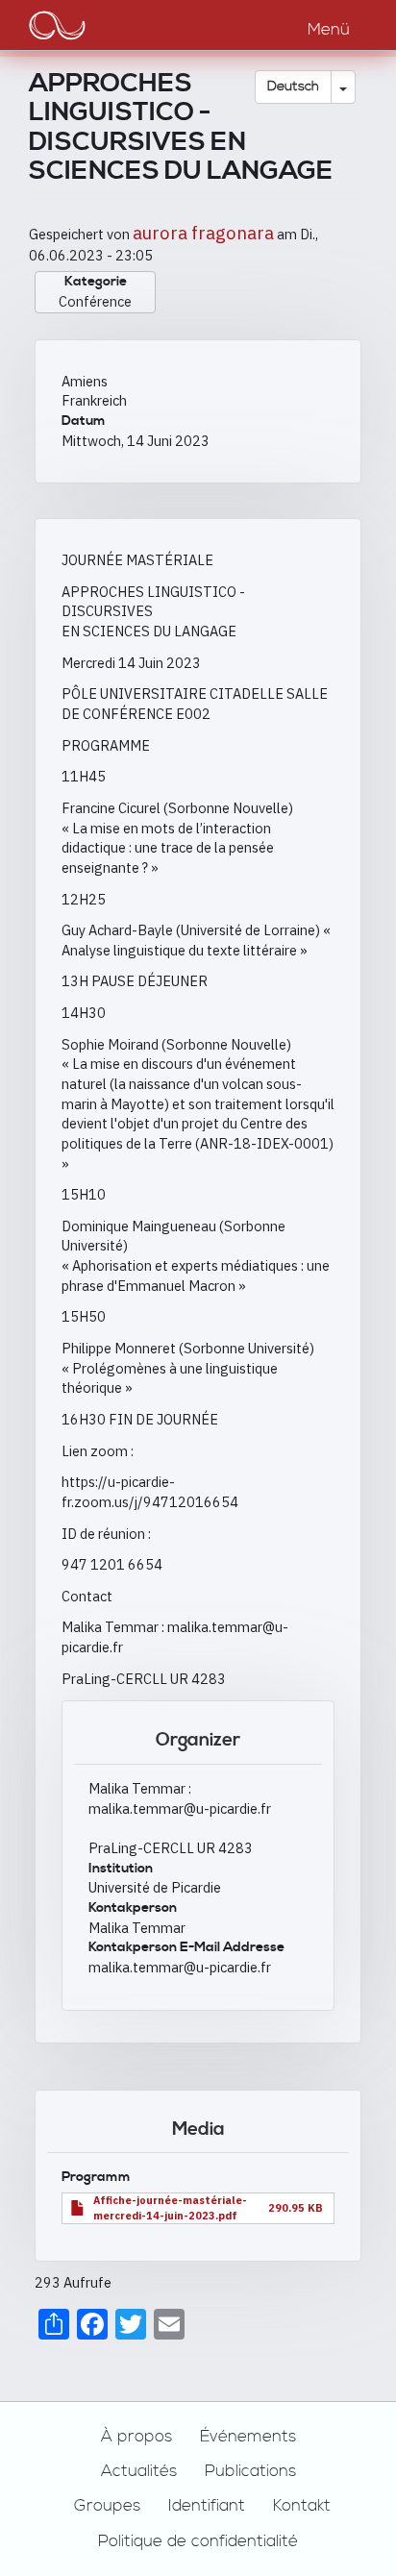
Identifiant (207, 2506)
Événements (248, 2437)
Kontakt (302, 2506)
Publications (250, 2471)
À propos (136, 2437)
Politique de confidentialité (198, 2541)
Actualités (139, 2471)
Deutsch (293, 87)
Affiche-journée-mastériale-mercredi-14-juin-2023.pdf (170, 2207)
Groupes (107, 2506)
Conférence (95, 301)
